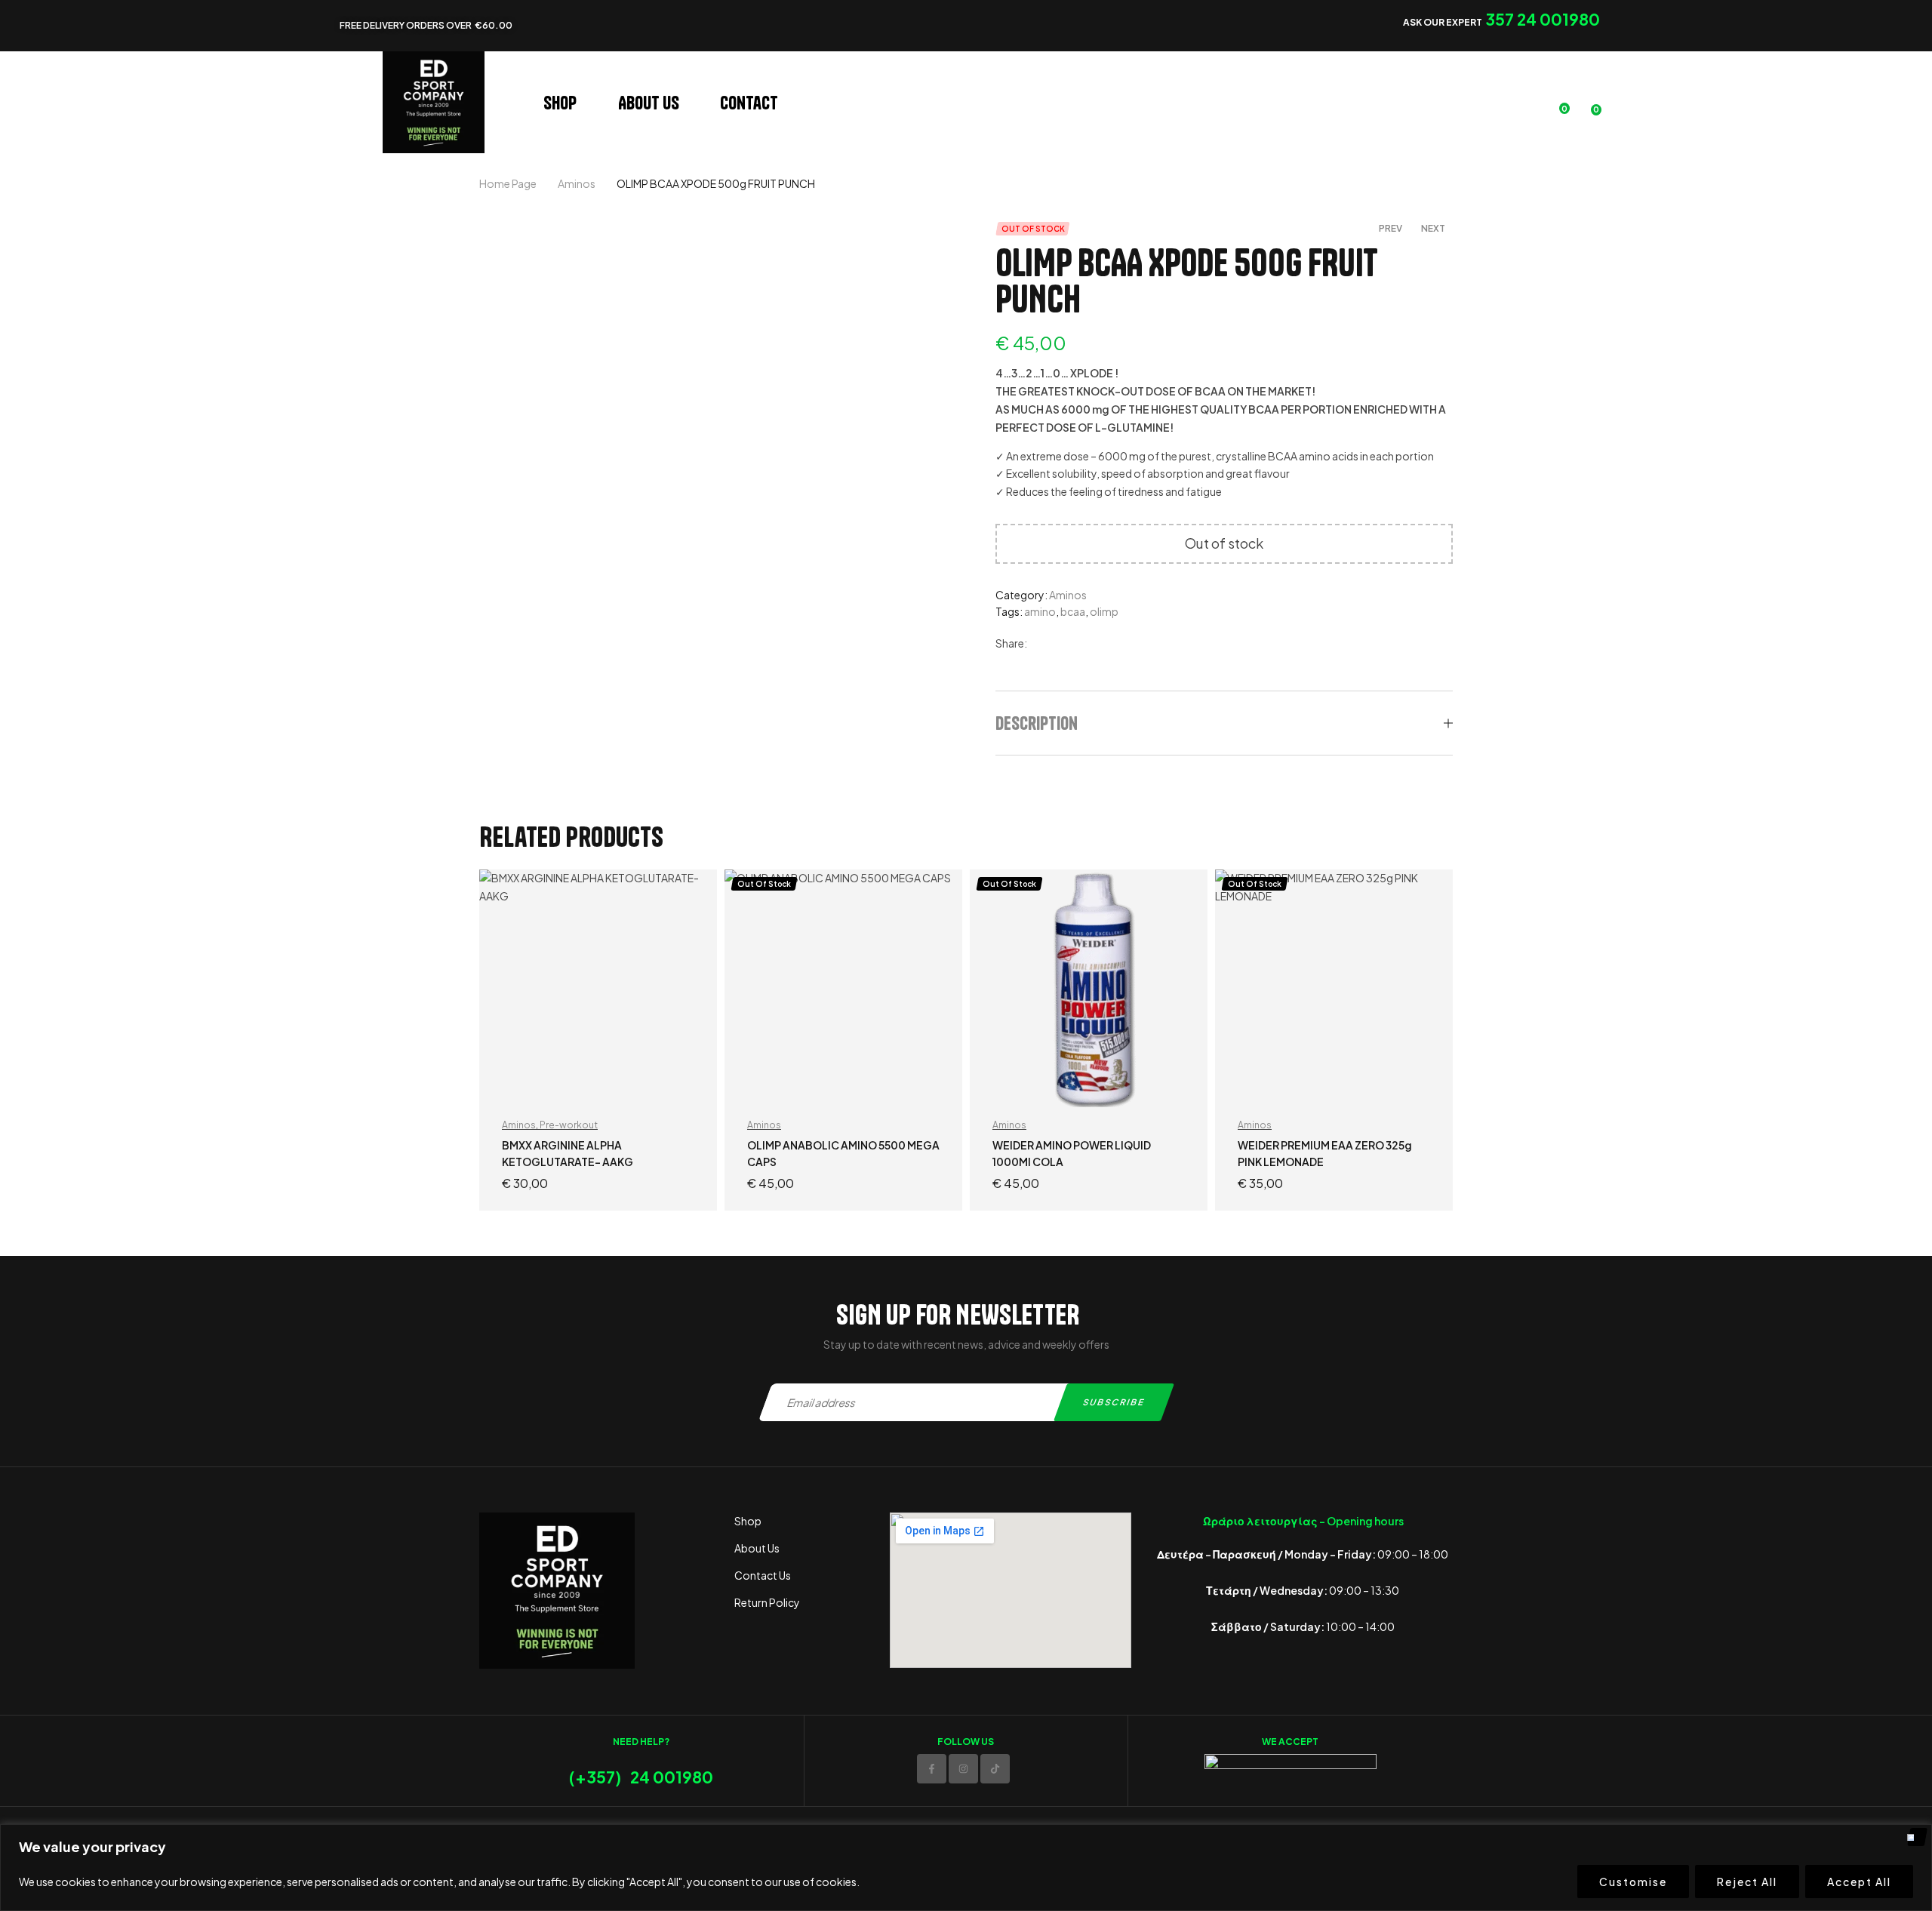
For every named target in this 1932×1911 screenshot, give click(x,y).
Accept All (1859, 1882)
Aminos (577, 183)
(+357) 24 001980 (641, 1777)
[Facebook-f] (932, 1769)
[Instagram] (963, 1769)
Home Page (508, 183)
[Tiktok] (995, 1769)
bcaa (1073, 611)
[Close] (1916, 1837)
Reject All (1747, 1882)
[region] (966, 1868)
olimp (1104, 611)
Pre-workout (569, 1125)
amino (1040, 611)
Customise (1633, 1882)
